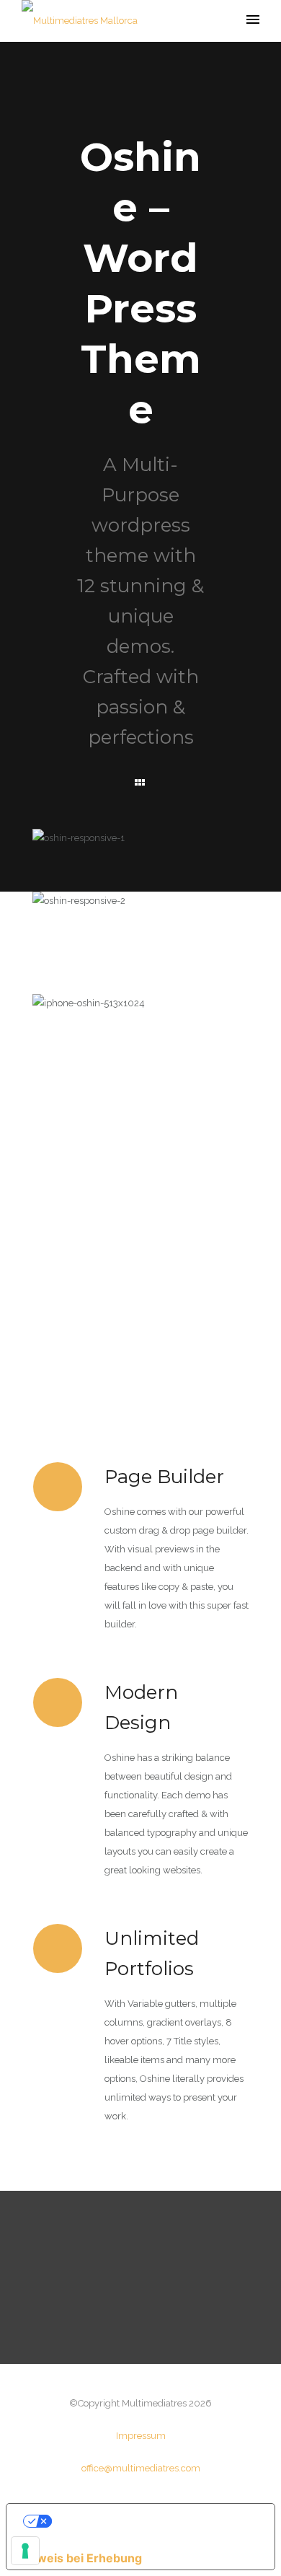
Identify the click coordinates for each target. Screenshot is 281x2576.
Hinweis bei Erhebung (80, 2558)
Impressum (141, 2436)
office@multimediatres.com (141, 2468)
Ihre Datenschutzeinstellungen (153, 2521)
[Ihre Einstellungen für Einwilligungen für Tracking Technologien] (25, 2551)
